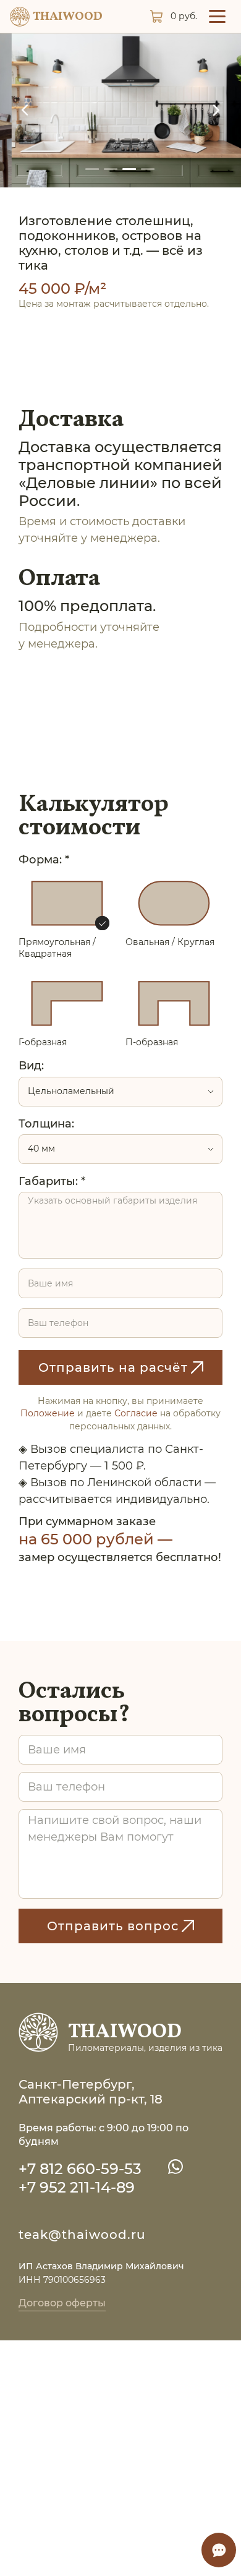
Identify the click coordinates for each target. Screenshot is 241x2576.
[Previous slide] (25, 110)
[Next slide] (216, 110)
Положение (48, 1413)
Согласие (136, 1413)
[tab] (93, 169)
